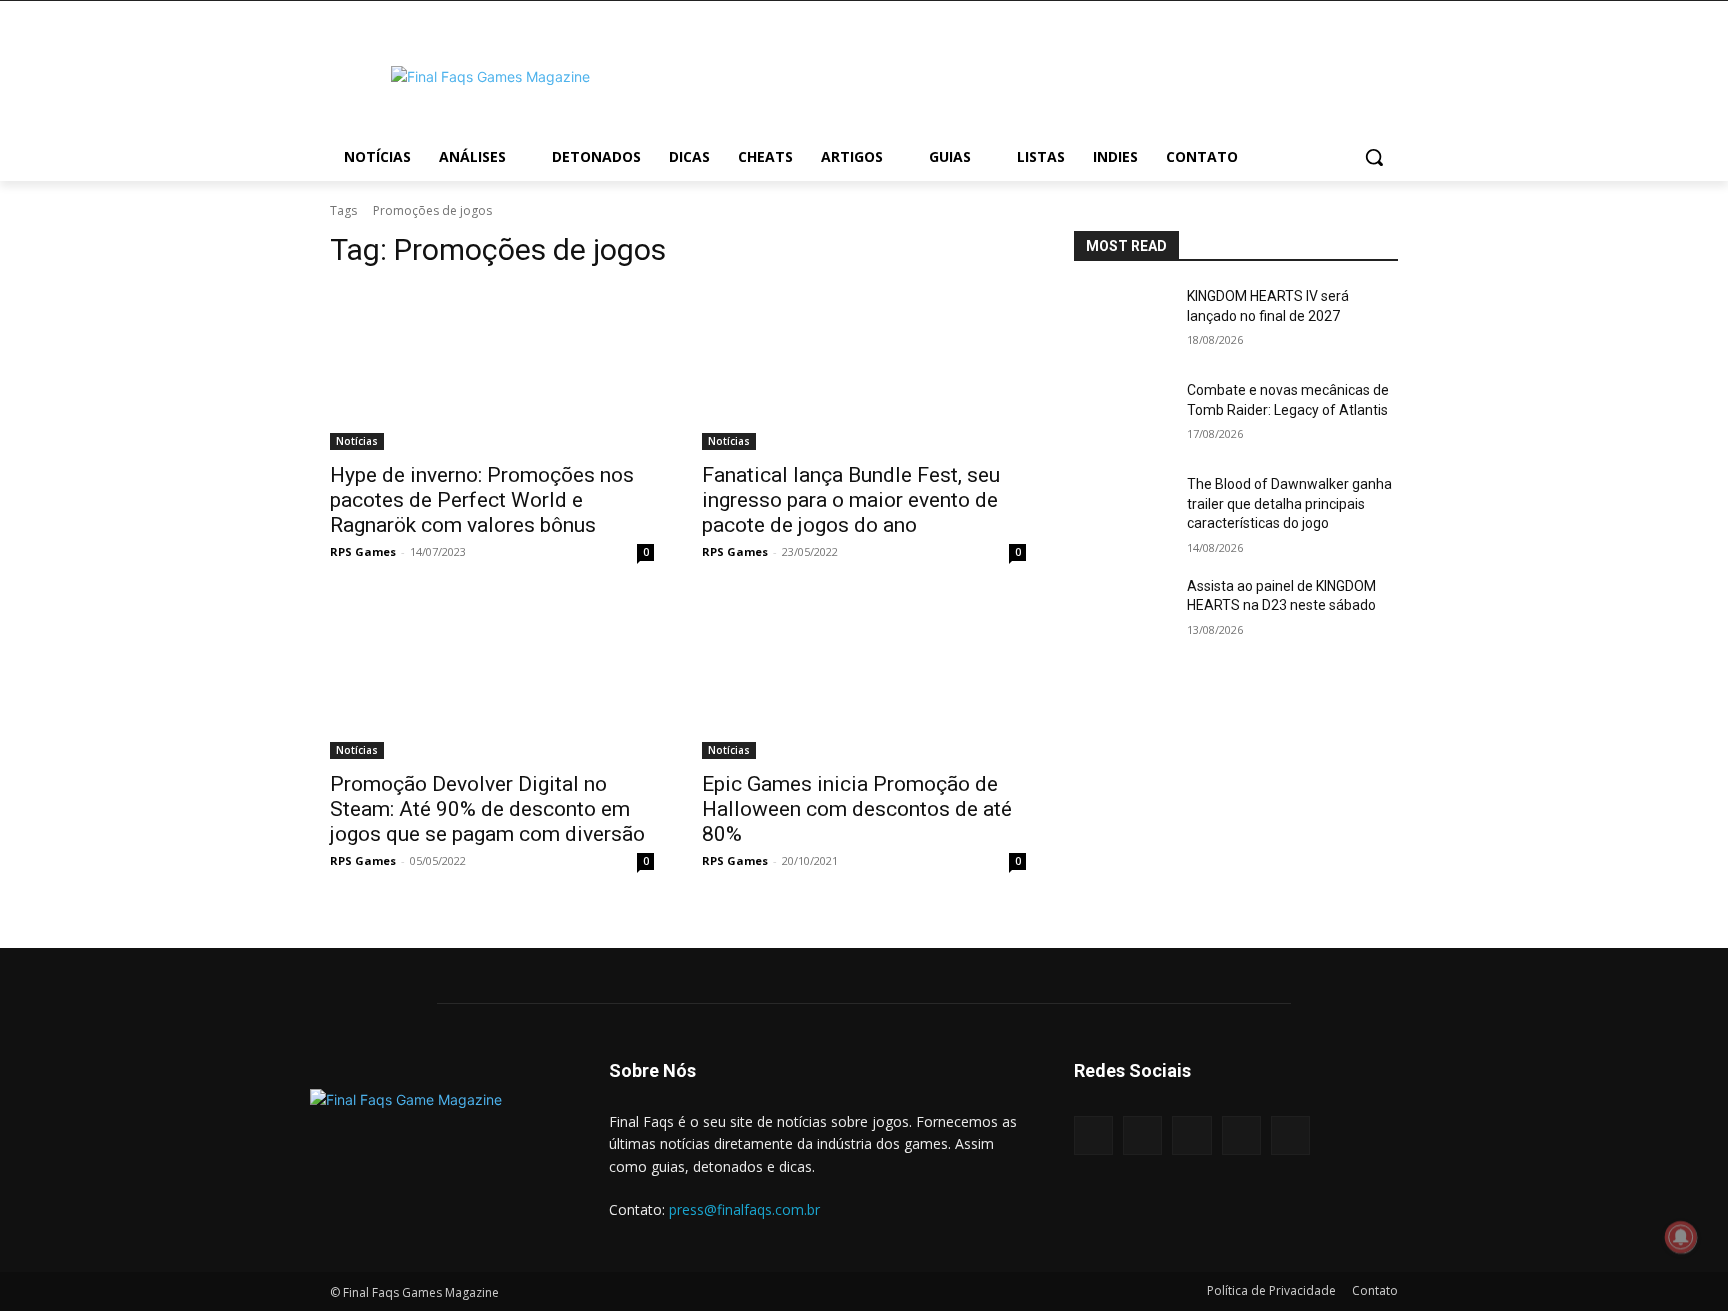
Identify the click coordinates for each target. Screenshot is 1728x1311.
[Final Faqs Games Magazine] (490, 76)
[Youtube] (1290, 1135)
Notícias (357, 441)
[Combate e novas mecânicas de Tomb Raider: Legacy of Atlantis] (1122, 415)
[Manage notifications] (1681, 1237)
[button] (1374, 157)
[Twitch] (1241, 1135)
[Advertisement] (1024, 74)
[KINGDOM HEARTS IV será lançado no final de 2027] (1122, 321)
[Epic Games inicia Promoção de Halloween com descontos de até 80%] (864, 678)
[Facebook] (1093, 1135)
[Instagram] (1142, 1135)
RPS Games (363, 551)
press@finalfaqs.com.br (744, 1209)
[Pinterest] (1191, 1135)
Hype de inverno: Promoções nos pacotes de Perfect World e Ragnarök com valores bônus (482, 500)
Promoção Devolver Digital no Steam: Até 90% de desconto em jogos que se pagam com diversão (487, 809)
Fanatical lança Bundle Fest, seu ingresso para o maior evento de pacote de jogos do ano (851, 500)
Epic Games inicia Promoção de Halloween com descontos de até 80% (857, 809)
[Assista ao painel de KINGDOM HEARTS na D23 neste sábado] (1122, 611)
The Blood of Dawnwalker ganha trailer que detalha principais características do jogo (1289, 503)
